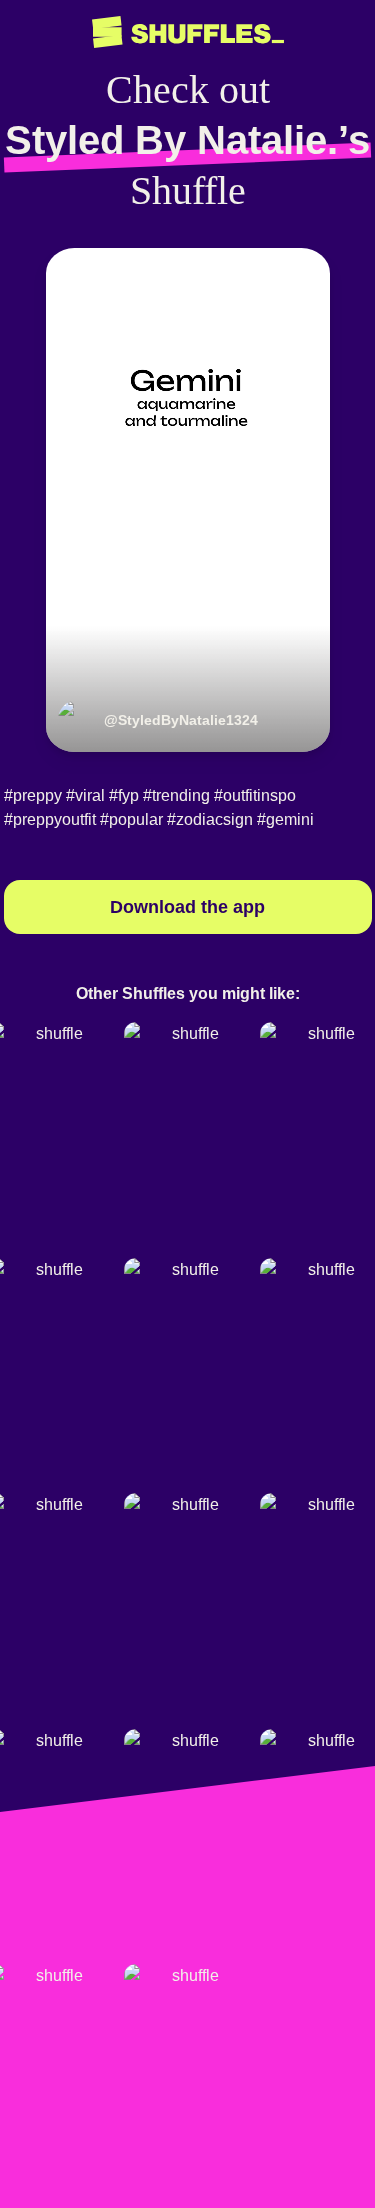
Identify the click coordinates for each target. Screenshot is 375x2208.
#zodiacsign (210, 819)
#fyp (124, 795)
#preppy (33, 795)
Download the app (187, 907)
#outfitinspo (255, 795)
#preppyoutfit (50, 819)
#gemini (285, 819)
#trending (176, 795)
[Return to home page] (188, 32)
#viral (85, 795)
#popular (131, 819)
